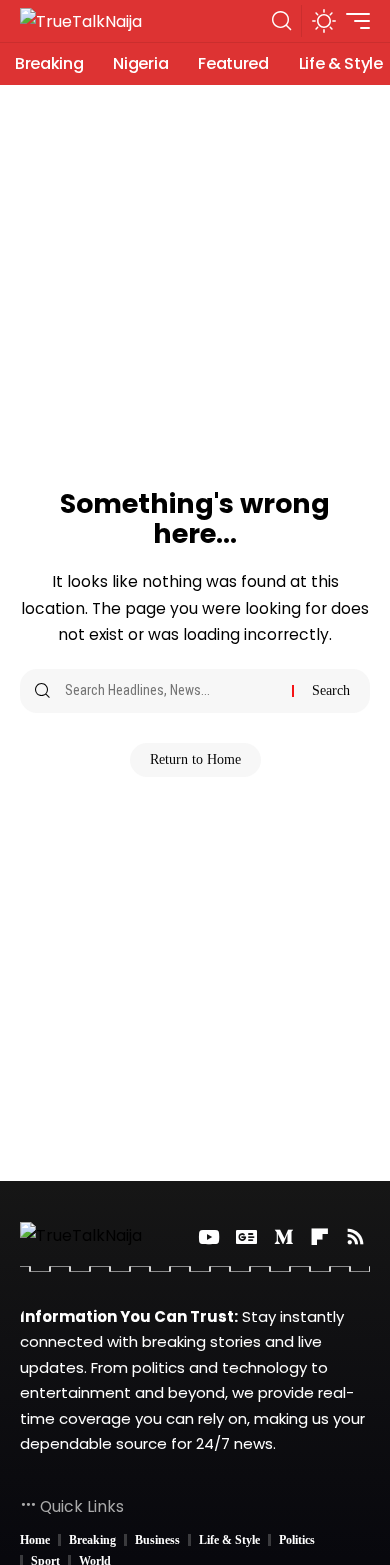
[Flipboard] (319, 1237)
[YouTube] (208, 1237)
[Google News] (246, 1237)
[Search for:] (171, 691)
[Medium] (283, 1237)
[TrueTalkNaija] (81, 21)
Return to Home (195, 759)
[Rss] (355, 1237)
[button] (281, 21)
